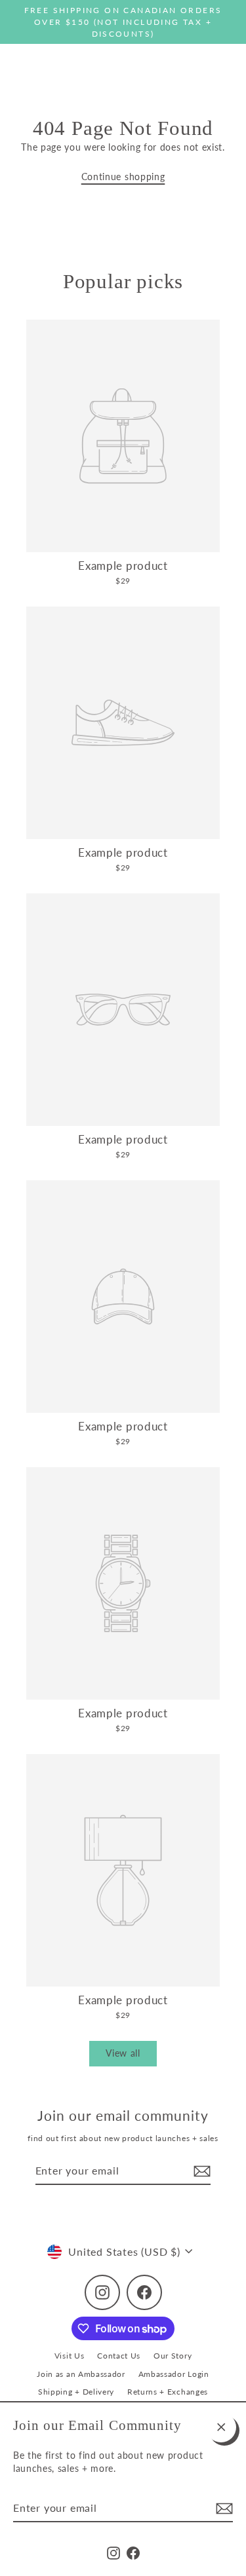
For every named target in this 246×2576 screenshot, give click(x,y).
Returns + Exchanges (168, 2392)
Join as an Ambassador (81, 2374)
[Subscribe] (222, 2509)
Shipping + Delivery (76, 2392)
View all (123, 2053)
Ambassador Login (174, 2374)
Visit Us (69, 2356)
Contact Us (119, 2356)
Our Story (173, 2356)
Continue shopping (123, 177)
